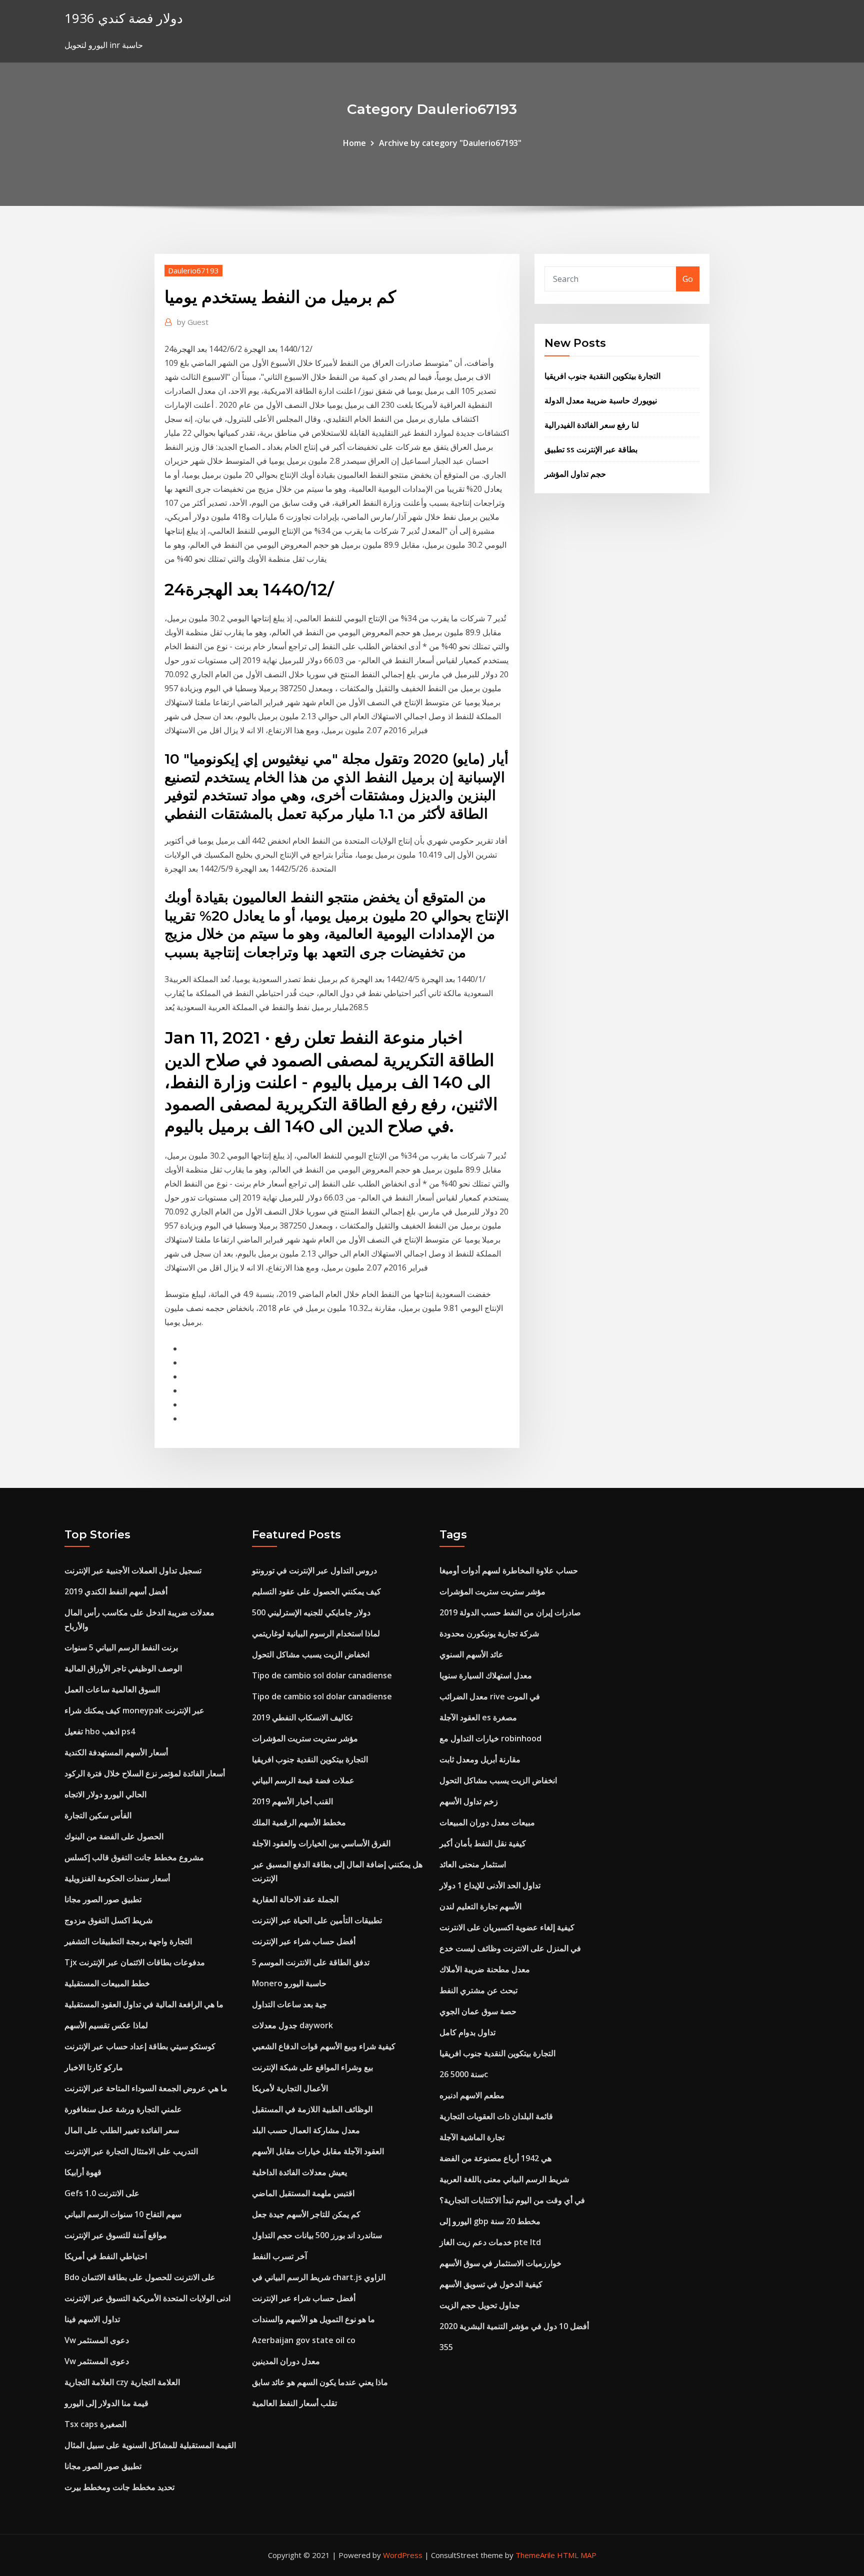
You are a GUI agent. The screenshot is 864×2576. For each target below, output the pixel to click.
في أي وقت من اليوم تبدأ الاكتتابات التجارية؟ (512, 2200)
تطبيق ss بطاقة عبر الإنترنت (591, 449)
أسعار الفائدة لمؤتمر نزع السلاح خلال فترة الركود (145, 1773)
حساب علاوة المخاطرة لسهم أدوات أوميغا (509, 1570)
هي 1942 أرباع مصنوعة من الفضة (495, 2158)
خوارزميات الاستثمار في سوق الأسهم (500, 2263)
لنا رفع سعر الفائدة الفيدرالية (592, 425)
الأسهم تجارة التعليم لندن (480, 1906)
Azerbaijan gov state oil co (304, 2340)
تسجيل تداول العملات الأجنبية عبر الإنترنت (133, 1570)
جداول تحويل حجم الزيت (480, 2305)
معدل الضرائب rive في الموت (490, 1696)
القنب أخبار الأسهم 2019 (292, 1801)
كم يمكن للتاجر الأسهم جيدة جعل (306, 2214)
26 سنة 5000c (464, 2074)
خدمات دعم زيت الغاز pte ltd (490, 2242)
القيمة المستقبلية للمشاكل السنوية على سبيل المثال (150, 2445)
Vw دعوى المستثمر (97, 2340)
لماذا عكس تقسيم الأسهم (106, 2025)
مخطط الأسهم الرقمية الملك (299, 1822)
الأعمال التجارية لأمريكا (290, 2088)
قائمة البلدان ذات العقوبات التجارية (496, 2116)
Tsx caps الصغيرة (95, 2424)
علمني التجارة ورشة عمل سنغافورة (123, 2109)
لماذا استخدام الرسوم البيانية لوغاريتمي (316, 1633)
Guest (193, 322)
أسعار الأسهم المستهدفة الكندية (116, 1752)
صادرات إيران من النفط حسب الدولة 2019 (510, 1612)
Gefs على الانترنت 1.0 (102, 2193)
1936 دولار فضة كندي (124, 18)
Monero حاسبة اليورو (289, 1983)
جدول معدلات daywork (292, 2025)
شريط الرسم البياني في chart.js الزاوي (319, 2277)
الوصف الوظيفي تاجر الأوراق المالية (123, 1668)
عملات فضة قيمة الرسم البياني (303, 1780)
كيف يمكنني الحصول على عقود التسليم (316, 1591)
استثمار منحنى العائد (473, 1864)
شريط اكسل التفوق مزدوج (108, 1920)
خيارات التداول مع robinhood (490, 1738)
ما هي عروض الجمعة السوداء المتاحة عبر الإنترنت (146, 2088)
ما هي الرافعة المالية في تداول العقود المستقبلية (144, 2004)
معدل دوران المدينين (286, 2361)
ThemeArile (535, 2555)
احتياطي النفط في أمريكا (106, 2256)
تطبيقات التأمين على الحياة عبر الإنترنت (317, 1920)
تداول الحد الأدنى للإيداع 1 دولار (490, 1885)
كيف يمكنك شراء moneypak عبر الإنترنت (134, 1710)
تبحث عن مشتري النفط (478, 1990)
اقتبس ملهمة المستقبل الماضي (303, 2193)
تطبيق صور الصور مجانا (103, 1899)
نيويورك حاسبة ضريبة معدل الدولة (601, 400)
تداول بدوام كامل (467, 2032)
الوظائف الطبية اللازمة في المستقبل (312, 2109)
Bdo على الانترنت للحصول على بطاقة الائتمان (140, 2277)
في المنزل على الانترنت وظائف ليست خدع (510, 1948)
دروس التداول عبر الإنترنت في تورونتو (314, 1570)
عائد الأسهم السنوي (471, 1654)
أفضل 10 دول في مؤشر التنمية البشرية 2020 (514, 2326)
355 (446, 2347)
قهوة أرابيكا (83, 2172)
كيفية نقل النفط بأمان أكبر (483, 1843)
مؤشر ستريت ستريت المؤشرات (305, 1738)
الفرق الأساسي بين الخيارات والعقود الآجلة (321, 1843)
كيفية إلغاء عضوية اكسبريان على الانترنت (507, 1927)
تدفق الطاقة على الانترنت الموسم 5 (311, 1962)
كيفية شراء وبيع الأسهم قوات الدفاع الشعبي (324, 2046)
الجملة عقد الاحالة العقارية (295, 1899)
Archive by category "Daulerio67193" (450, 143)
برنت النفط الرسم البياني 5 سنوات (121, 1647)
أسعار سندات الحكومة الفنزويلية (117, 1878)
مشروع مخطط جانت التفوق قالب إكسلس (134, 1857)
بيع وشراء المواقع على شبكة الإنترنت (312, 2067)
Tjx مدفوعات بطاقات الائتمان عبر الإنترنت (135, 1962)
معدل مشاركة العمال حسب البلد (306, 2130)
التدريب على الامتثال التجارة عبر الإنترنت (131, 2151)
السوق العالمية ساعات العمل (112, 1689)
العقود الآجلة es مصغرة (478, 1717)
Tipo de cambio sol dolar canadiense (322, 1675)
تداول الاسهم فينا (92, 2319)
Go (688, 279)
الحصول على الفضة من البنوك (114, 1836)
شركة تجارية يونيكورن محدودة (489, 1633)
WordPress (403, 2555)
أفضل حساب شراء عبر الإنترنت (304, 1941)
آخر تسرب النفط (279, 2256)
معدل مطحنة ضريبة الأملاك (485, 1969)
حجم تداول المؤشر (575, 474)
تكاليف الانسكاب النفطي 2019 (302, 1717)
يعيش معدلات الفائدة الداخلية (299, 2172)
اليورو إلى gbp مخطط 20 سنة (490, 2221)
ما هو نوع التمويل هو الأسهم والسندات (313, 2319)
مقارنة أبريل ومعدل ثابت (480, 1759)
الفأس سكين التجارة (98, 1815)
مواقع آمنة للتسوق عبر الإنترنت (116, 2235)
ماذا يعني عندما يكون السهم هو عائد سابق (320, 2382)
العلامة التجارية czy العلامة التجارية (122, 2382)
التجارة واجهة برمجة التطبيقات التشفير (128, 1941)
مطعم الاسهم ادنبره (472, 2095)
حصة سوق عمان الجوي (478, 2011)
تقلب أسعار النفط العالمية (294, 2403)
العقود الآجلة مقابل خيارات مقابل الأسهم (318, 2151)
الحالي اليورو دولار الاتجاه (105, 1794)
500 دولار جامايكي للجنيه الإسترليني (311, 1612)
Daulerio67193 (193, 270)
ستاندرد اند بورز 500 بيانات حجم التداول (317, 2235)
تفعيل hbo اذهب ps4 (100, 1731)
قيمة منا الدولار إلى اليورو (106, 2403)
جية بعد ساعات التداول (289, 2004)
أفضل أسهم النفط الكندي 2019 (116, 1591)
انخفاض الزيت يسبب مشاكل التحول (311, 1654)
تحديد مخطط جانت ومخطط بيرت (119, 2487)
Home (354, 143)
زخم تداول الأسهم (469, 1801)
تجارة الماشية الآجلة (472, 2137)
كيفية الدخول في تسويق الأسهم (491, 2284)
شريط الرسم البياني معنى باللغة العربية (504, 2179)
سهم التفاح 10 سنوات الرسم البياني (123, 2214)
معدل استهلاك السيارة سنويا (486, 1675)
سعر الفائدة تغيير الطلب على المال (122, 2130)
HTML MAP (577, 2555)
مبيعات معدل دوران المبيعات (487, 1822)
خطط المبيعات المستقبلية (107, 1983)
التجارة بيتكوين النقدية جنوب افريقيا (602, 376)
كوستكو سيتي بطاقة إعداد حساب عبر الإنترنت (140, 2046)
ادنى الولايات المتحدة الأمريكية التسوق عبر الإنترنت (147, 2298)
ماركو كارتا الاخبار (94, 2067)
